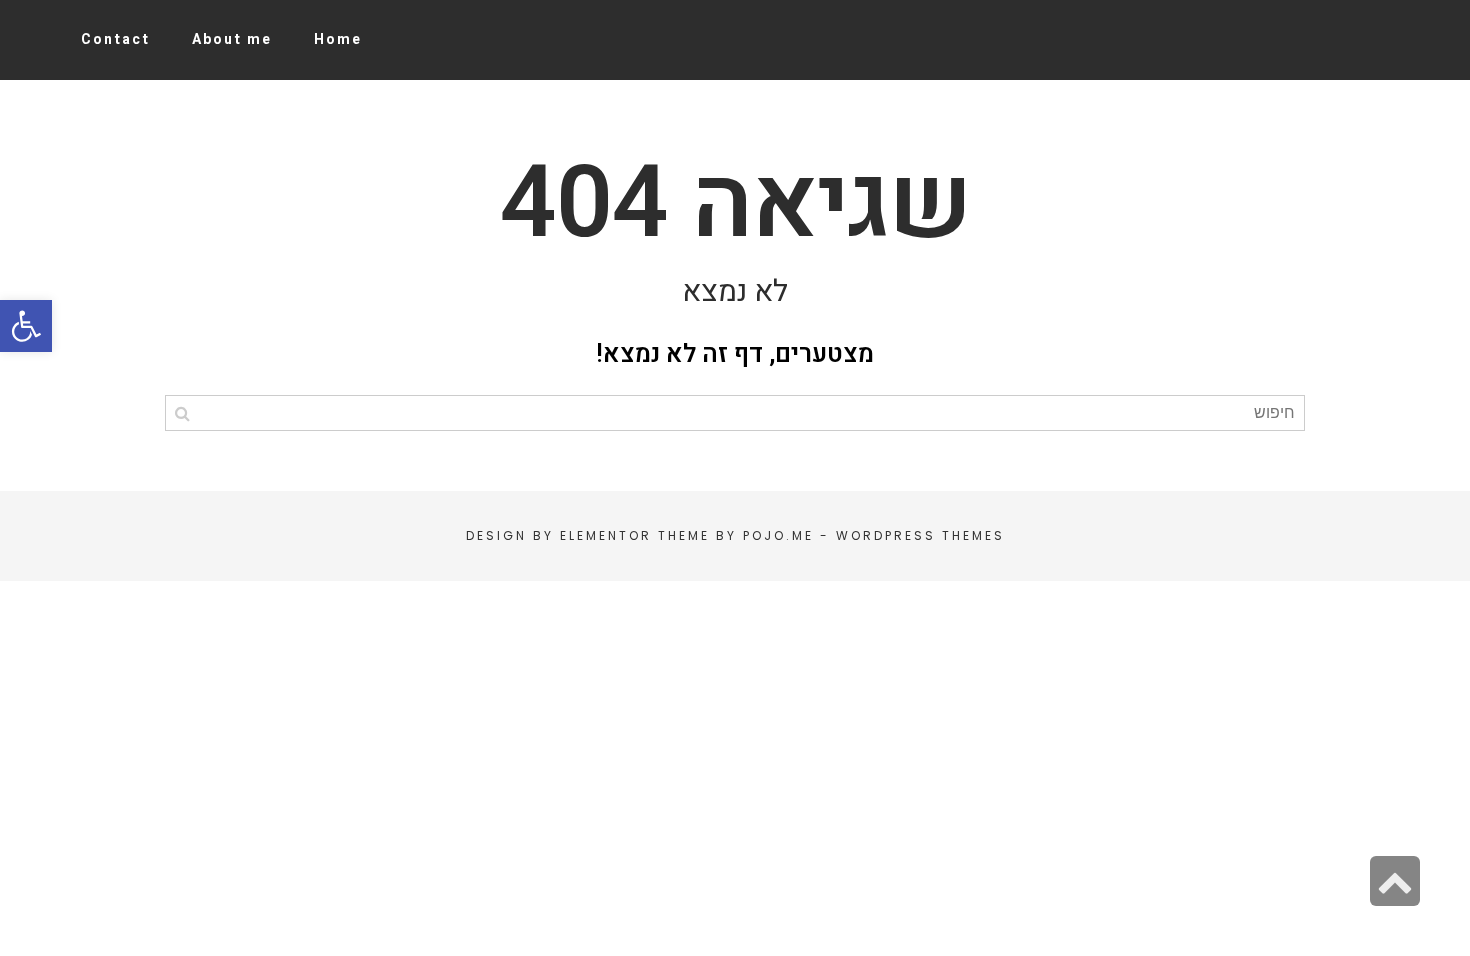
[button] (26, 326)
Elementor (606, 535)
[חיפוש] (182, 413)
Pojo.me (778, 535)
